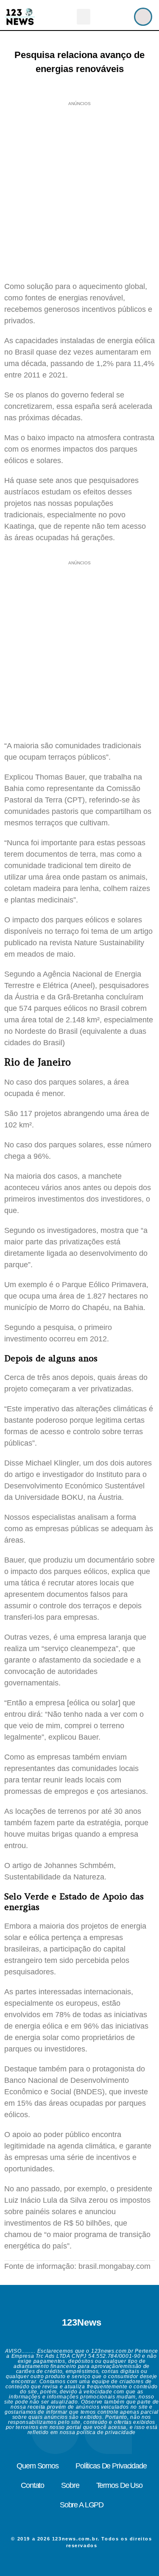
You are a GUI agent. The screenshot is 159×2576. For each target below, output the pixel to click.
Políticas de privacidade (111, 2466)
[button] (84, 17)
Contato (32, 2485)
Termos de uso (119, 2485)
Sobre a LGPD (82, 2505)
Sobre (70, 2485)
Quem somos (38, 2466)
